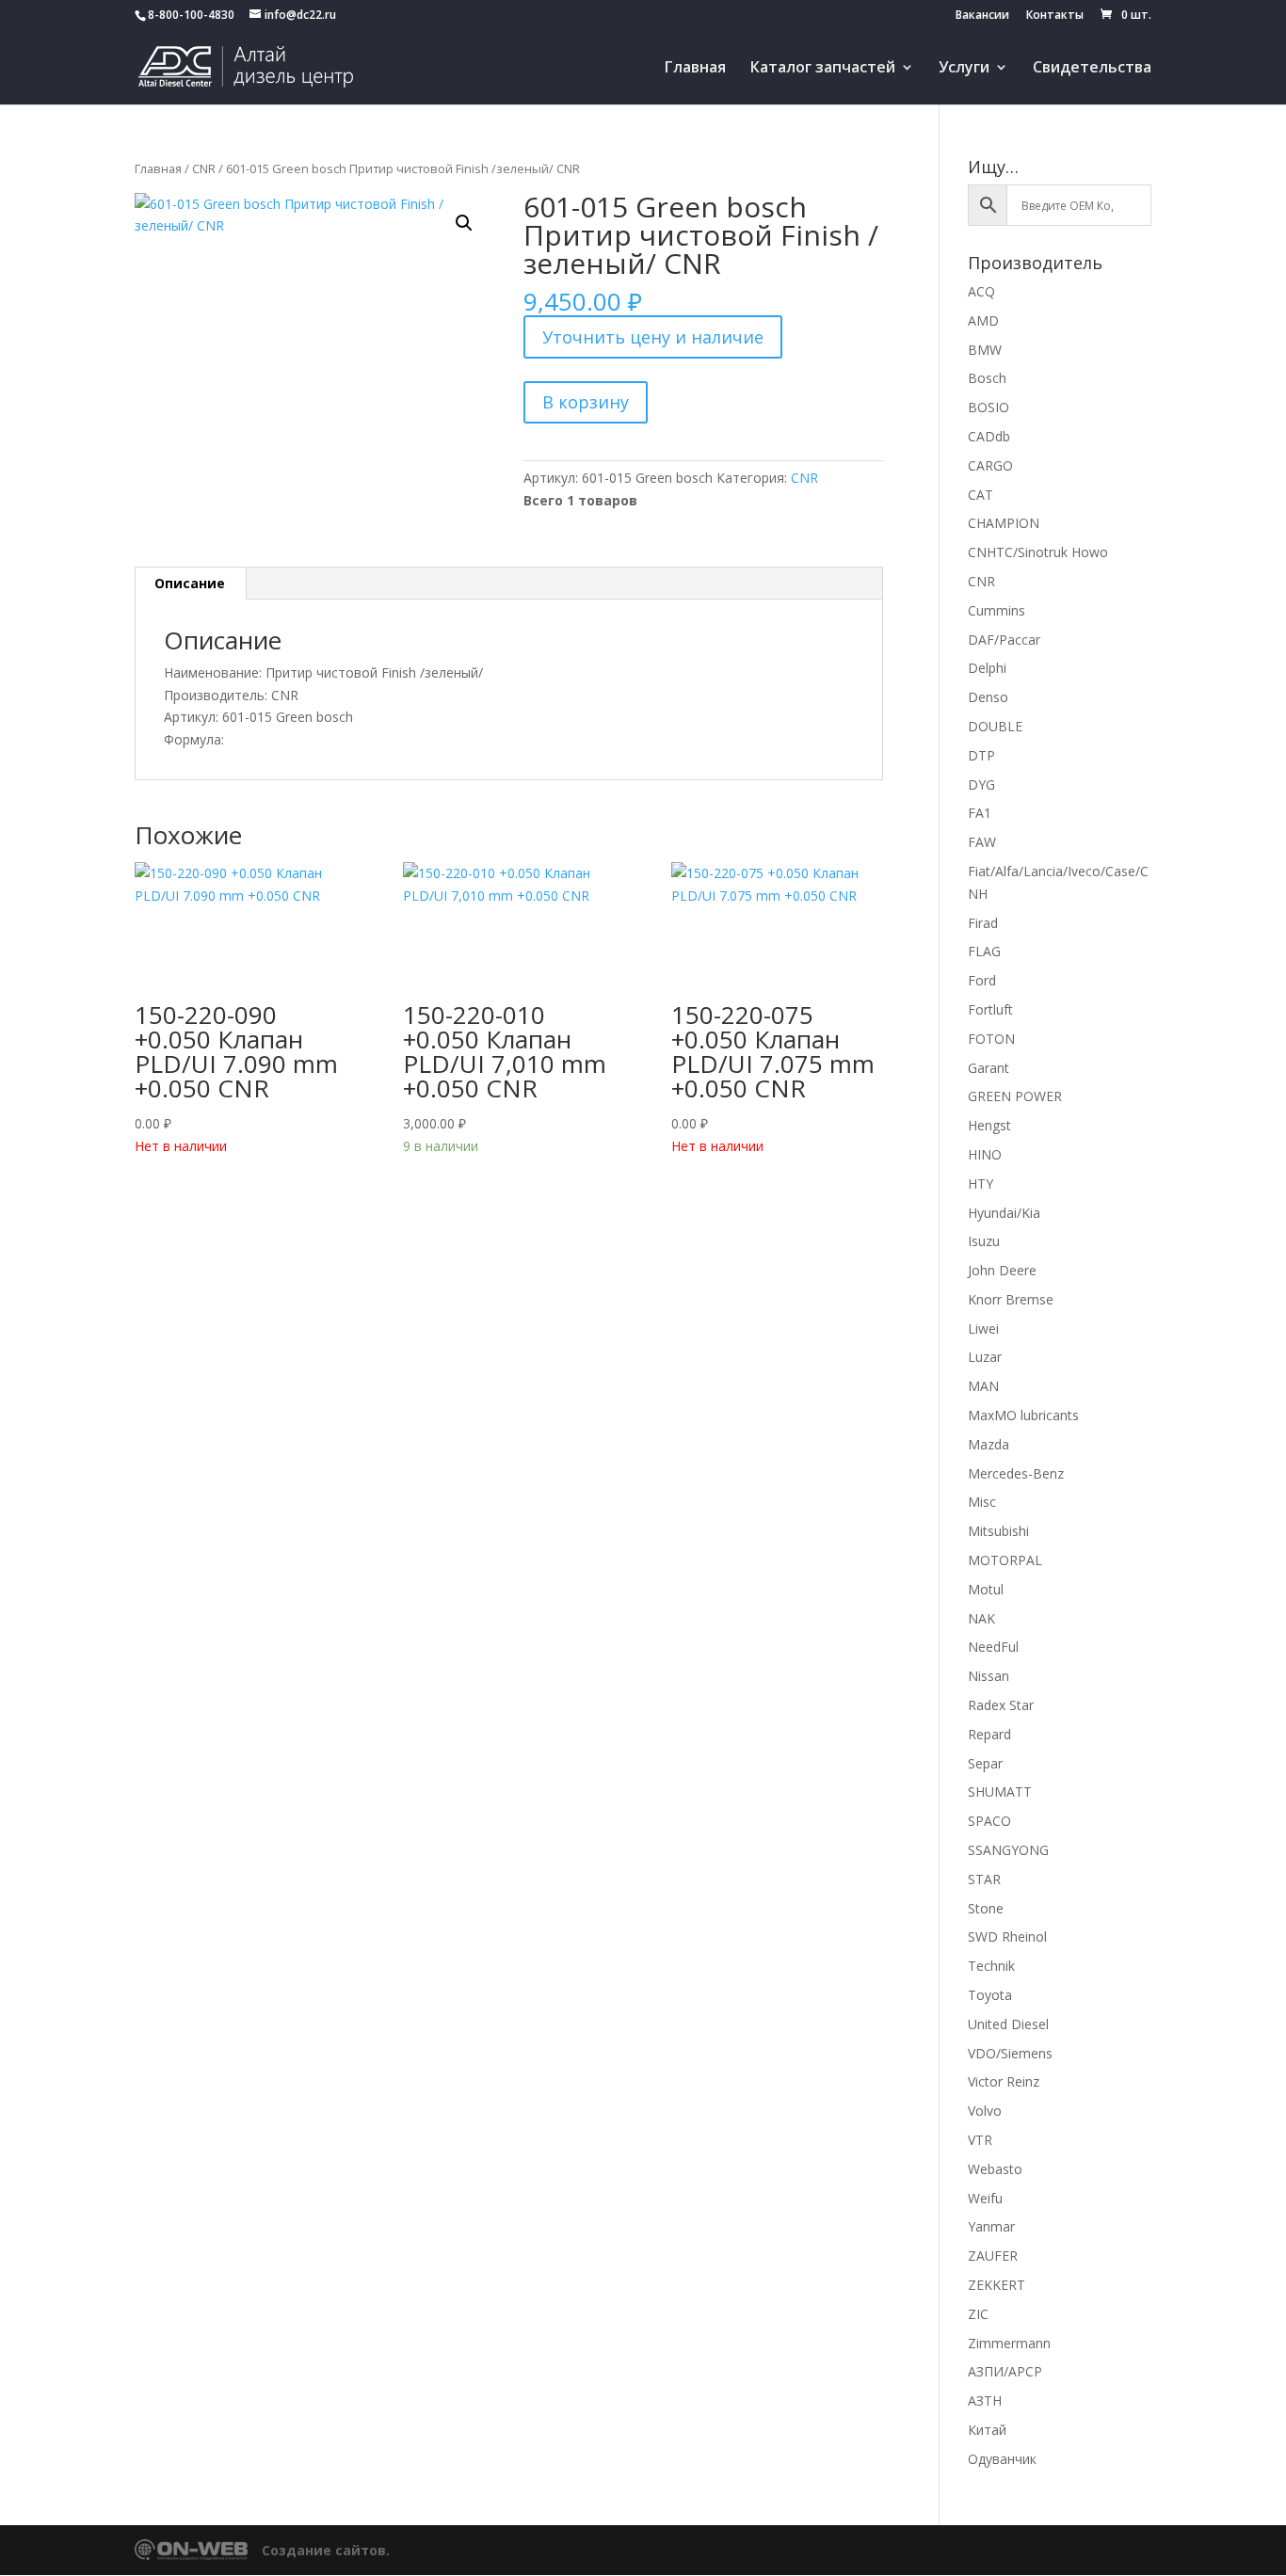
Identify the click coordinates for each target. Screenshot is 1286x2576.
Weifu (985, 2198)
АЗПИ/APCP (1005, 2371)
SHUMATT (1000, 1792)
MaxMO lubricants (1023, 1415)
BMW (985, 350)
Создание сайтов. (326, 2550)
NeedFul (993, 1647)
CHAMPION (1004, 523)
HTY (981, 1184)
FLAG (984, 951)
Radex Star (1001, 1705)
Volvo (985, 2111)
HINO (985, 1154)
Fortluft (990, 1009)
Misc (982, 1502)
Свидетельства (1092, 69)
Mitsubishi (998, 1531)
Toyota (990, 1995)
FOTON (991, 1039)
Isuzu (984, 1241)
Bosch (987, 378)
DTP (981, 755)
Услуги (964, 69)
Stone (986, 1908)
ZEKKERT (997, 2285)
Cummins (997, 610)
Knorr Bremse (1011, 1299)
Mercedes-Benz (1016, 1473)
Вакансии (982, 16)
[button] (464, 223)
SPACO (989, 1821)
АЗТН (985, 2400)
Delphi (987, 668)
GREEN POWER (1015, 1096)
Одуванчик (1002, 2459)
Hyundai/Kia (1004, 1213)
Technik (991, 1966)
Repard (989, 1734)
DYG (981, 784)
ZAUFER (993, 2256)
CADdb (989, 436)
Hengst (989, 1125)
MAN (983, 1386)
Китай (987, 2430)
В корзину (586, 402)
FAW (982, 842)
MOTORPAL (1005, 1560)
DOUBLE (995, 726)
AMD (983, 320)
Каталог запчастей (823, 69)
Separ (985, 1763)
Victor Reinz (1004, 2081)
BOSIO (989, 407)
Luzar (985, 1357)
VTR (980, 2140)
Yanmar (991, 2226)
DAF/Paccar (1004, 640)
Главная (695, 69)
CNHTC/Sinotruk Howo (1038, 552)
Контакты (1055, 16)
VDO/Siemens (1010, 2053)
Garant (989, 1068)
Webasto (995, 2169)
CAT (981, 495)
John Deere (1002, 1270)
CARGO (990, 465)
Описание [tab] (190, 583)
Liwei (983, 1328)
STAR (984, 1879)
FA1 (980, 813)
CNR (204, 168)
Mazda (989, 1444)
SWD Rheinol (1007, 1936)
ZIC (978, 2314)
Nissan (989, 1676)
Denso (988, 697)
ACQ (981, 291)
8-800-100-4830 (191, 15)
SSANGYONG (1008, 1850)
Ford (982, 980)
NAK (981, 1618)
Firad (983, 923)
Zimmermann (1009, 2343)
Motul (986, 1589)
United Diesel (1008, 2024)
